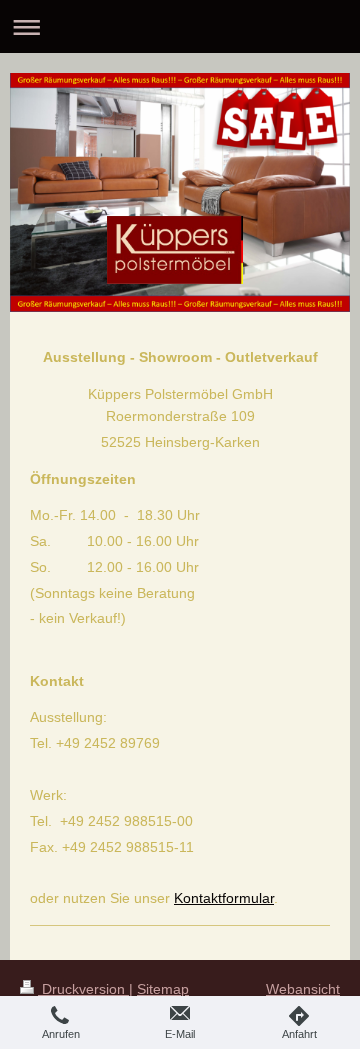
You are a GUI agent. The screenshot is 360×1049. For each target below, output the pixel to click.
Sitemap (163, 989)
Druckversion (83, 989)
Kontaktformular (224, 898)
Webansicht (303, 989)
